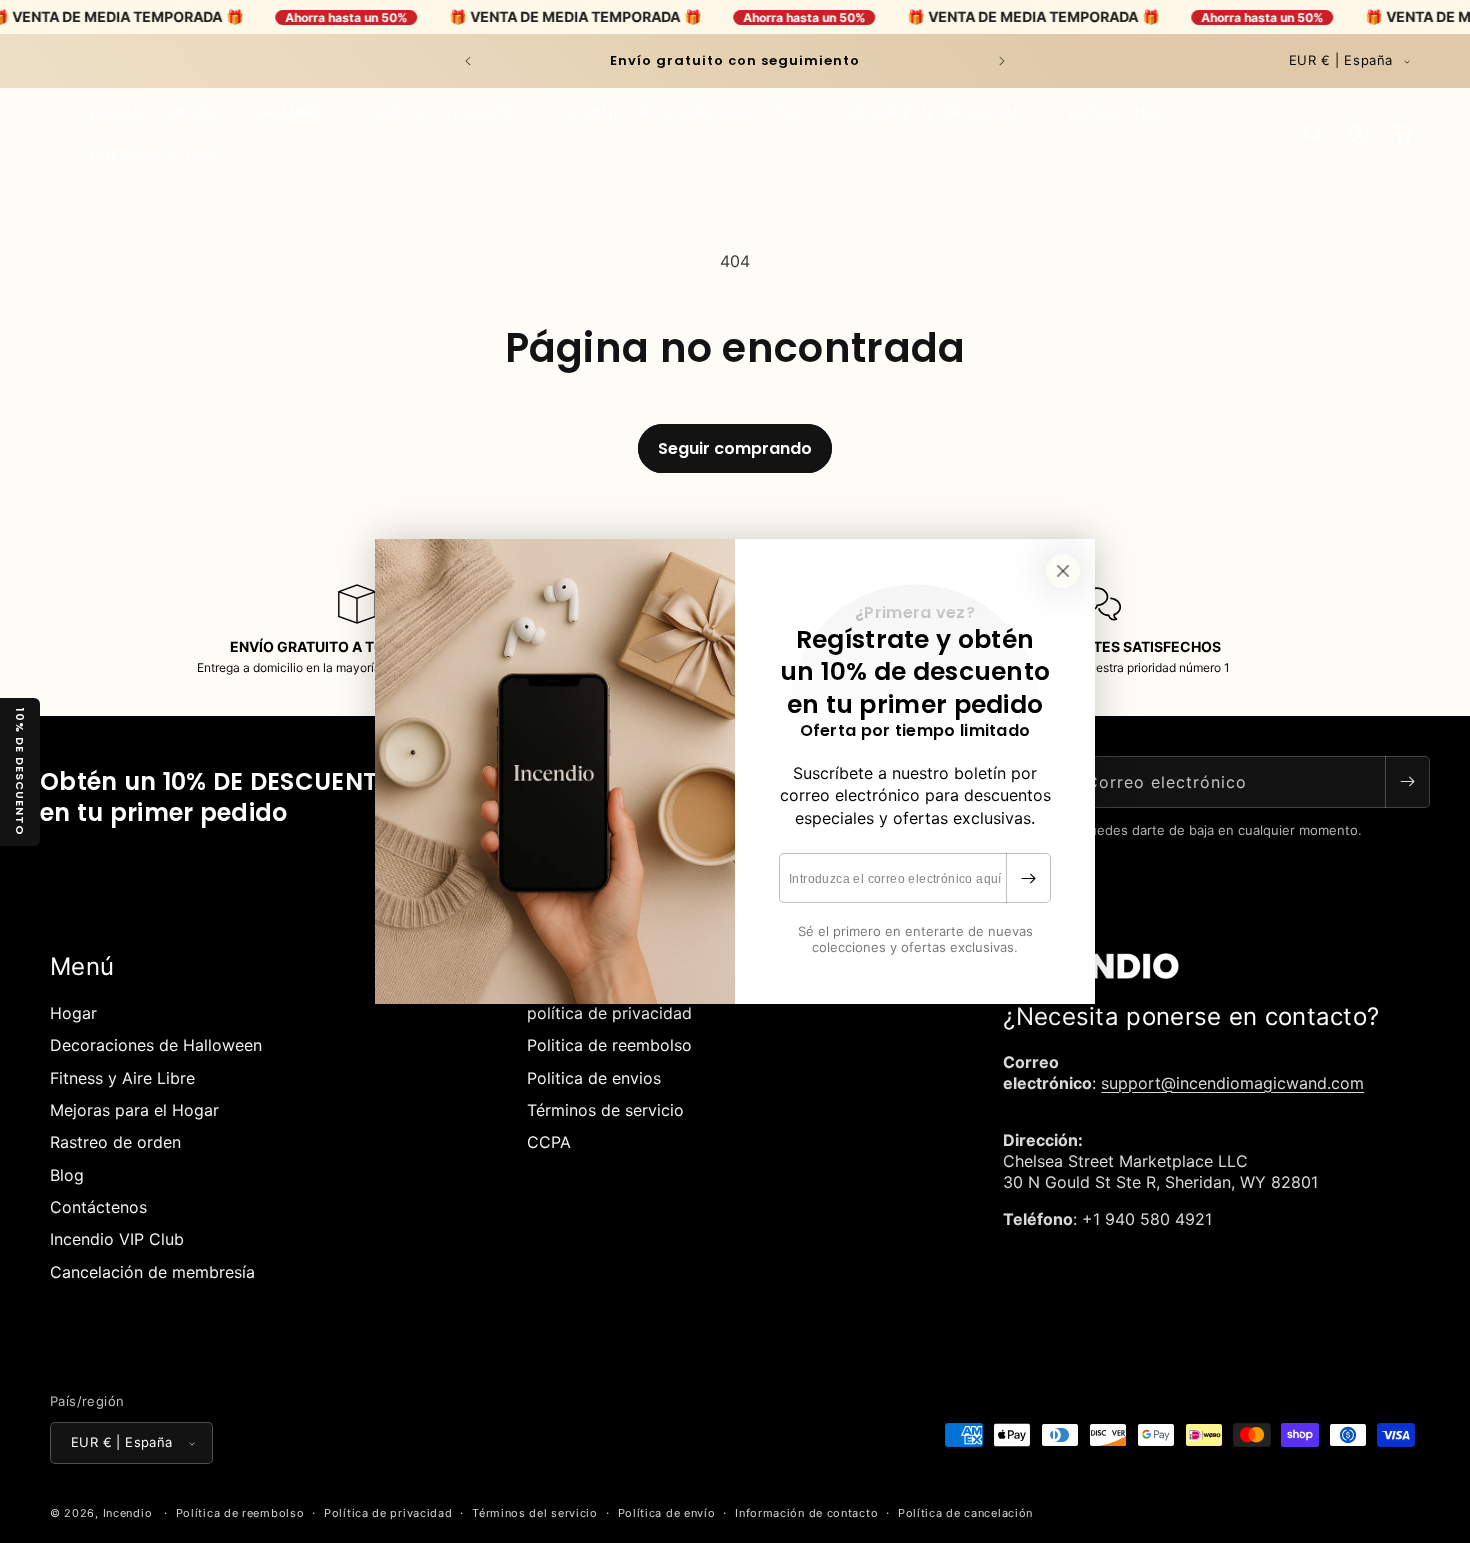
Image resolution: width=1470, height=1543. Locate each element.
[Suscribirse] (1028, 878)
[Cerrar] (1063, 571)
